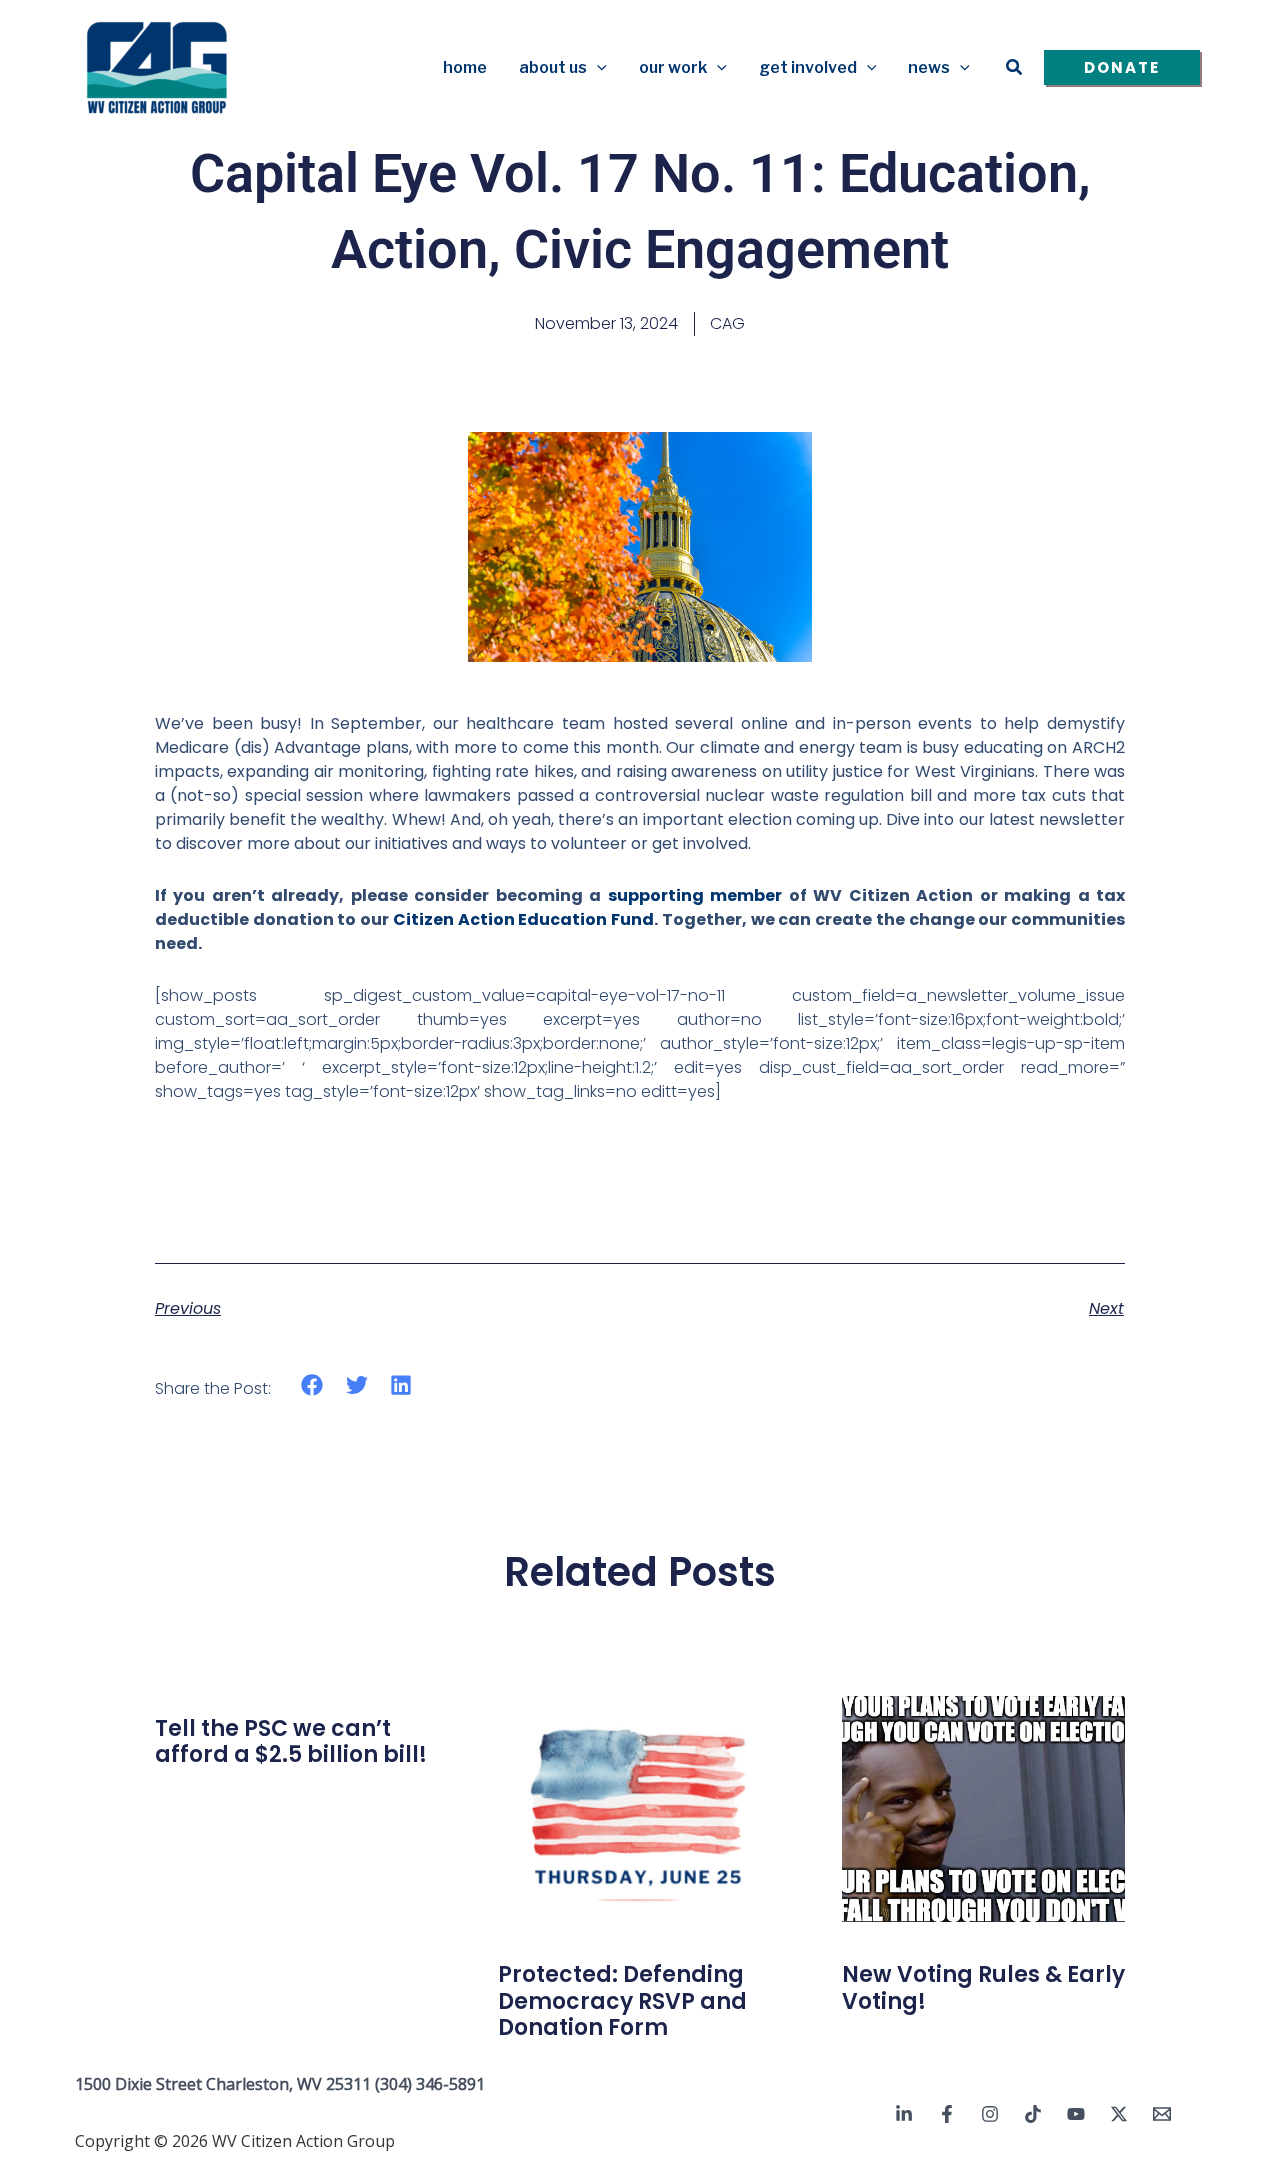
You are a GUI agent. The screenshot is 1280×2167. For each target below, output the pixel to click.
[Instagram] (990, 2114)
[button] (597, 68)
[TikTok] (1033, 2114)
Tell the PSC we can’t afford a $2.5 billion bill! (291, 1741)
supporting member (695, 895)
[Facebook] (947, 2114)
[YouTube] (1076, 2114)
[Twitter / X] (1119, 2114)
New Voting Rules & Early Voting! (983, 1987)
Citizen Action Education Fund (523, 919)
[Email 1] (1162, 2114)
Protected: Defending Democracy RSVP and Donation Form (622, 2001)
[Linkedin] (904, 2114)
